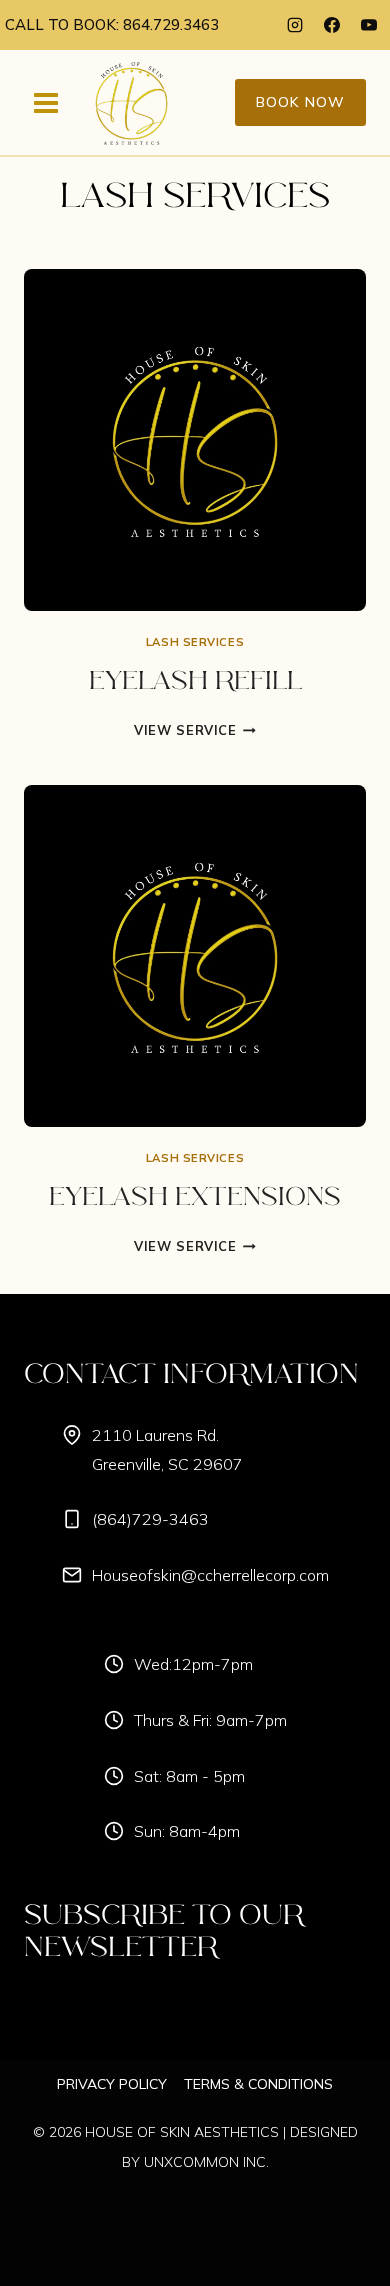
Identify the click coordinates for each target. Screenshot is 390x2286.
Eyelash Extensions (195, 1198)
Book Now (300, 102)
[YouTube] (369, 25)
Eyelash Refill (195, 682)
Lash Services (195, 642)
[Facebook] (332, 25)
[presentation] (195, 440)
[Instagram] (295, 25)
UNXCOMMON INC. (206, 2162)
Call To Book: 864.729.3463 (112, 24)
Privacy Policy (112, 2084)
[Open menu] (46, 102)
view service (195, 730)
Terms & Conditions (258, 2084)
